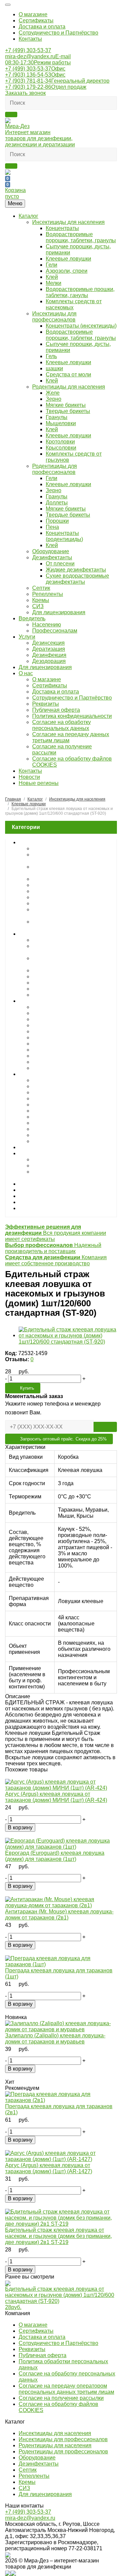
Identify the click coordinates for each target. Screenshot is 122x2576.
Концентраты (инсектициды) (81, 326)
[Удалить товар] (9, 1776)
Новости (29, 777)
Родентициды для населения (69, 387)
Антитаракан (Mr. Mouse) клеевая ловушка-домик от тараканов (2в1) (59, 1915)
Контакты (30, 39)
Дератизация (49, 649)
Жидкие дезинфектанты (76, 570)
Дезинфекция (49, 655)
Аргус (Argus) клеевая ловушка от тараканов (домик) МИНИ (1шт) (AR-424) (56, 1797)
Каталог (28, 216)
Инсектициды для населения (68, 222)
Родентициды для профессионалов (55, 469)
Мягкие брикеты (66, 405)
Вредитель (32, 618)
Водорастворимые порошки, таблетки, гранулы (81, 237)
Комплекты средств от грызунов (73, 1068)
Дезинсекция (48, 643)
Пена (52, 527)
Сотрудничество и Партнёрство (58, 33)
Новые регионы (39, 783)
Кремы (41, 600)
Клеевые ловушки (68, 259)
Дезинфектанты (52, 557)
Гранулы (57, 417)
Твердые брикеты (68, 411)
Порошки (57, 521)
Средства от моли (68, 375)
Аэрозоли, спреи (67, 271)
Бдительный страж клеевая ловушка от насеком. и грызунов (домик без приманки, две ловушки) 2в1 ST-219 (58, 2236)
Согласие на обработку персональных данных (62, 725)
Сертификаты (36, 20)
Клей (52, 277)
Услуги (27, 637)
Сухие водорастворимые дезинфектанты (77, 579)
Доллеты (57, 503)
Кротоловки (60, 442)
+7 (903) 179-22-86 (46, 87)
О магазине (33, 14)
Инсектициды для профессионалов (54, 317)
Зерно (54, 399)
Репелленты (48, 594)
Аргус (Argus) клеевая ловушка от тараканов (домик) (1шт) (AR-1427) (49, 2168)
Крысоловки (61, 448)
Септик (41, 588)
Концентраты (62, 228)
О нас (26, 673)
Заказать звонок (25, 93)
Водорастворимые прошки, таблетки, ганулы (80, 292)
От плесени (60, 564)
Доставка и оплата (42, 27)
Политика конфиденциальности (72, 716)
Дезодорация (49, 661)
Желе (53, 393)
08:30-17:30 (38, 63)
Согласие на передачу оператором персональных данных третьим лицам (66, 2389)
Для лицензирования (59, 612)
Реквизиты (46, 704)
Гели (52, 265)
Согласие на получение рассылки (61, 2398)
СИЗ (38, 606)
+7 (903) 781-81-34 (57, 81)
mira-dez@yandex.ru (38, 56)
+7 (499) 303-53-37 (28, 50)
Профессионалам (55, 631)
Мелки (54, 283)
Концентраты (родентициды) (64, 536)
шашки (54, 368)
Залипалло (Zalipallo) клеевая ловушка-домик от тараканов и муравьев (55, 2039)
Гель (51, 356)
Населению (47, 625)
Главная (13, 799)
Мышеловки (61, 423)
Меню (15, 203)
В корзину (20, 1827)
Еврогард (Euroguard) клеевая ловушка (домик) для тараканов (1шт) (55, 1856)
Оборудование (51, 551)
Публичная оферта (56, 710)
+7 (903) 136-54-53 (35, 75)
